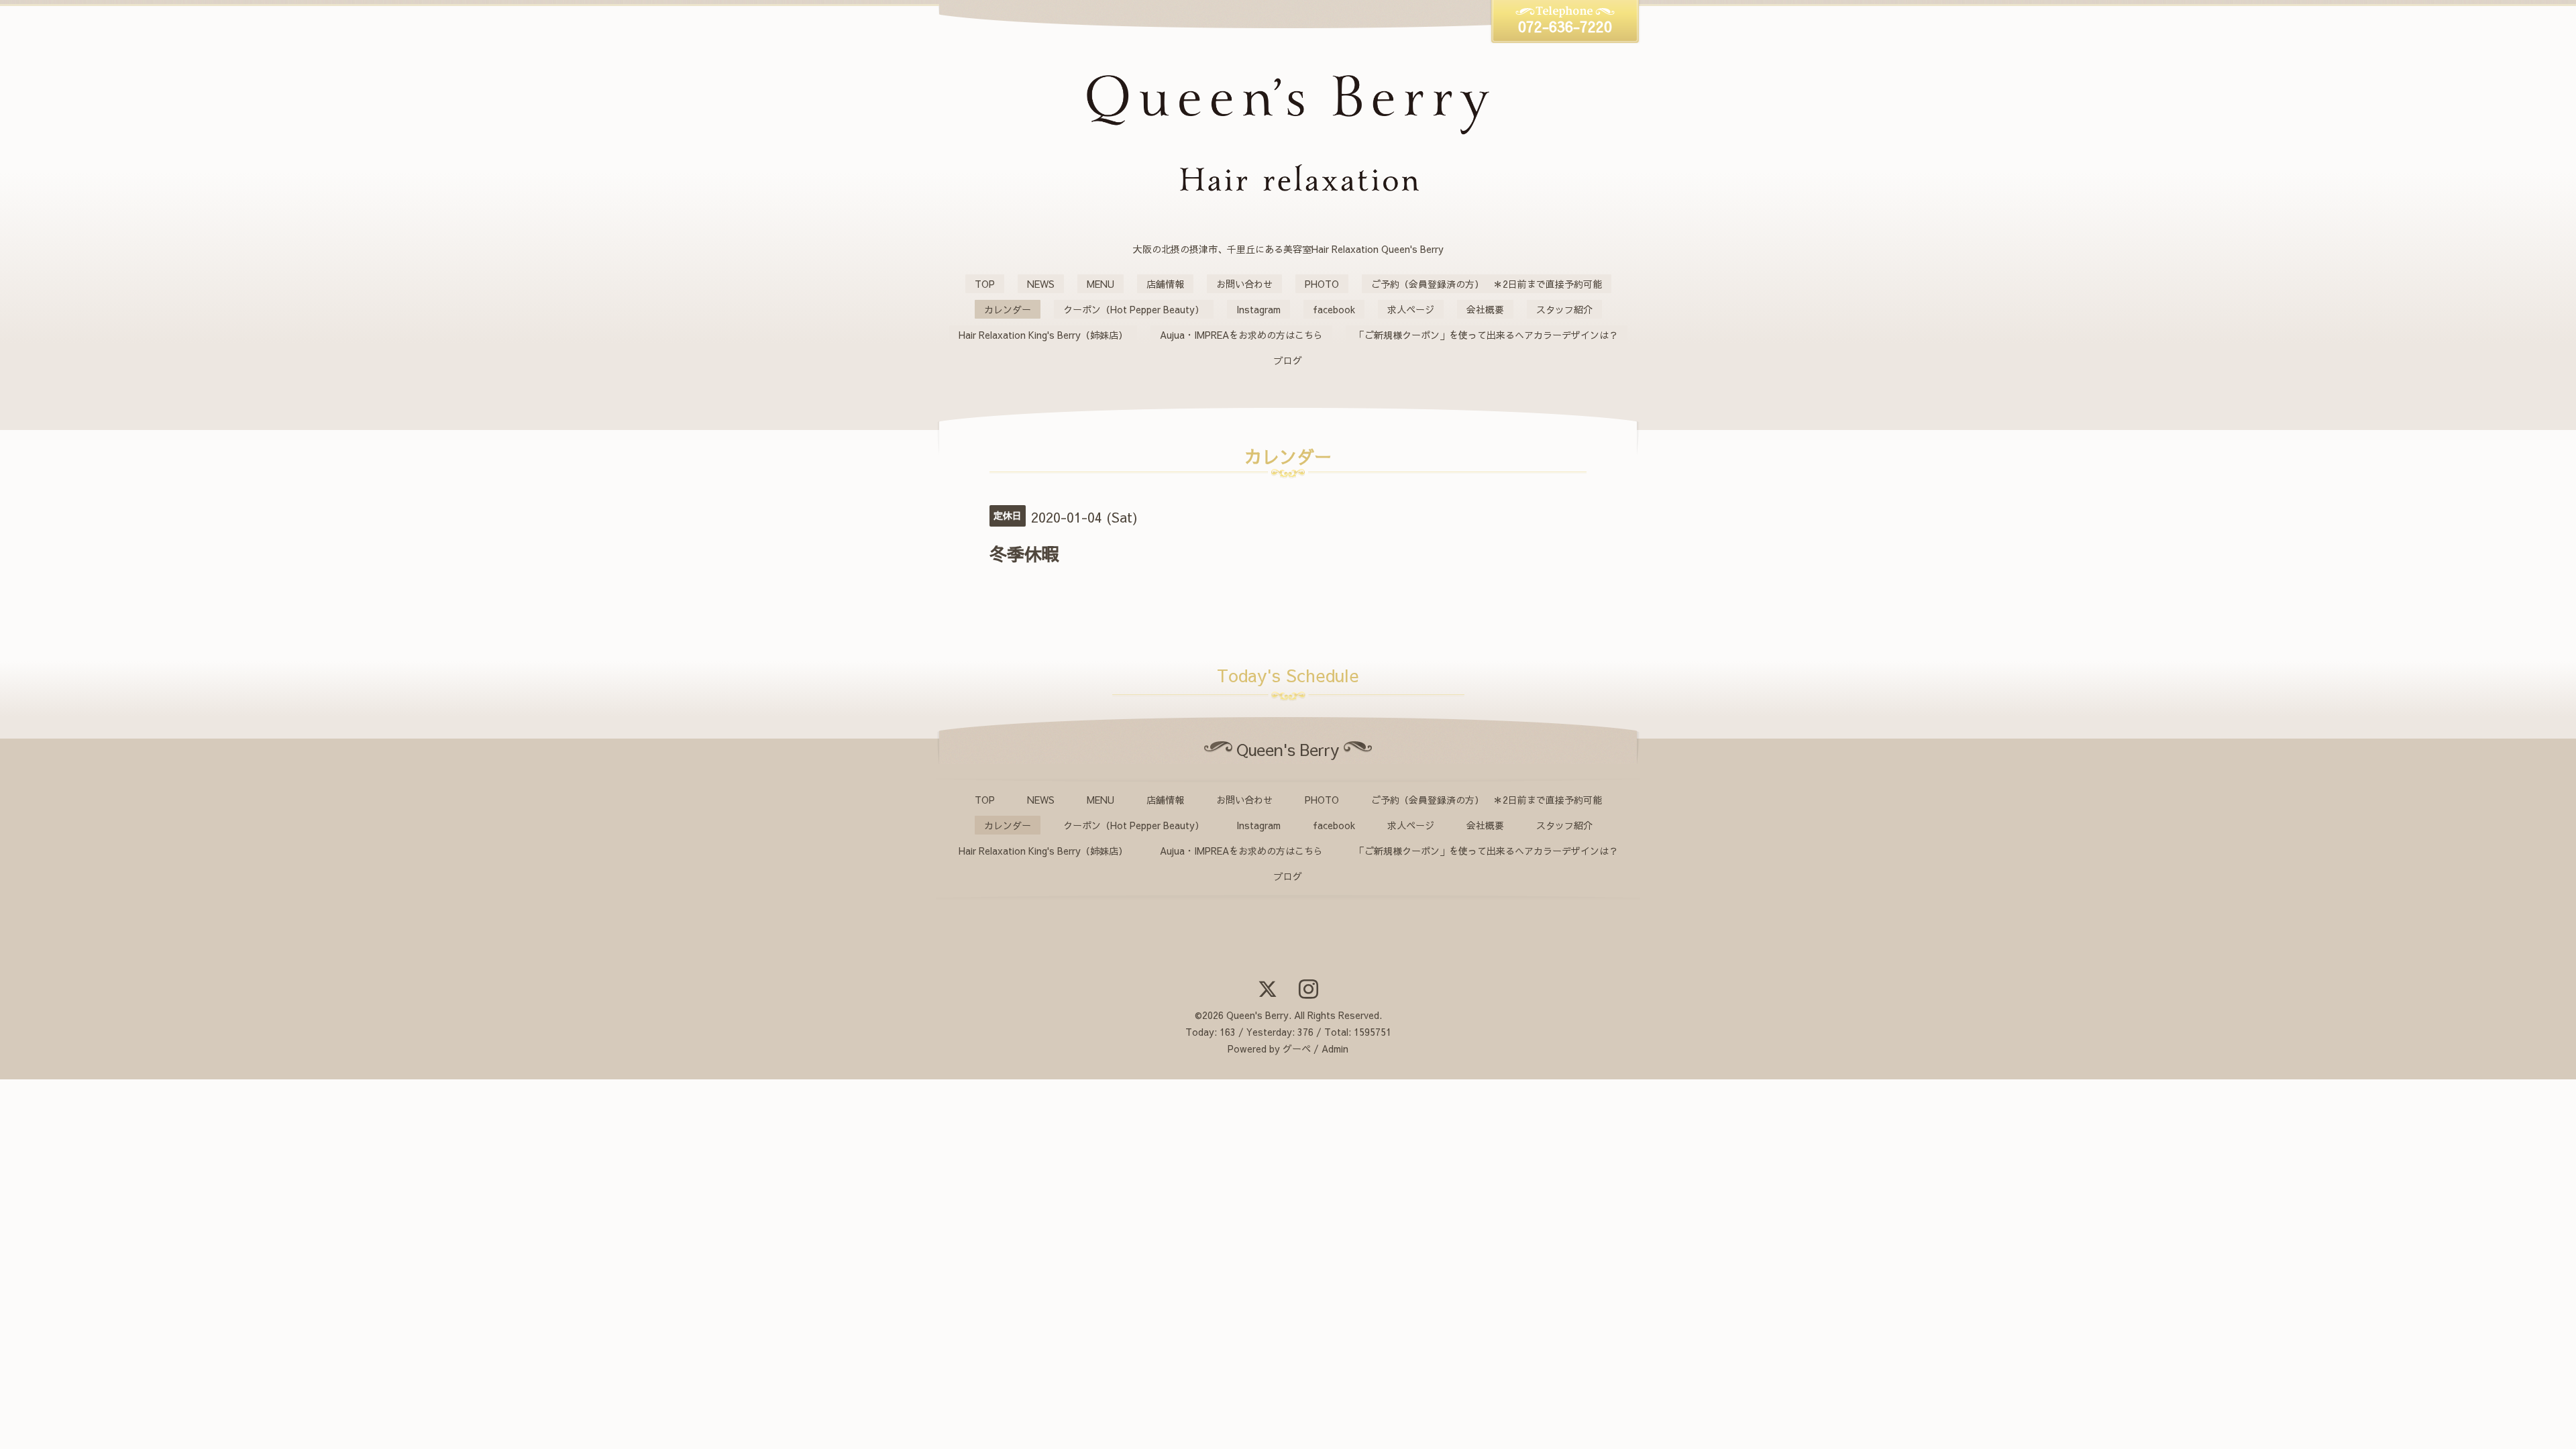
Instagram (1258, 309)
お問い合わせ (1244, 284)
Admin (1335, 1049)
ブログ (1288, 360)
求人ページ (1411, 309)
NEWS (1041, 284)
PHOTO (1322, 284)
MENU (1101, 284)
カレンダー (1008, 309)
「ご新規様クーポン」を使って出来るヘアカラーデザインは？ (1487, 335)
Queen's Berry (1257, 1015)
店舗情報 (1165, 284)
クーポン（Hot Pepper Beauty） (1134, 309)
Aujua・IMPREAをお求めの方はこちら (1241, 335)
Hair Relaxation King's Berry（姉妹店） (1043, 335)
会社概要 (1485, 309)
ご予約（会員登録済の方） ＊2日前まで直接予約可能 (1487, 284)
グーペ (1297, 1049)
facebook (1334, 309)
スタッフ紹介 (1564, 309)
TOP (985, 284)
